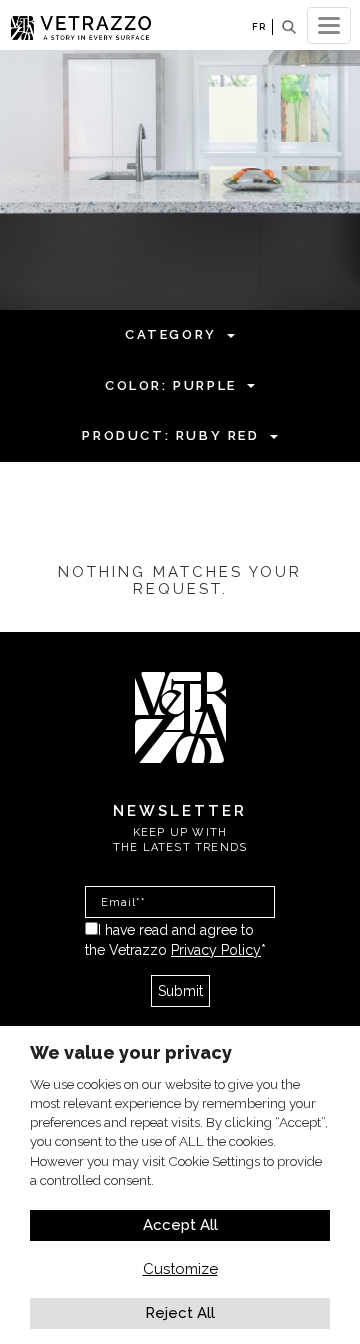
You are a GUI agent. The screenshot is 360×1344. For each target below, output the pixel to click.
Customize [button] (180, 1269)
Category (171, 334)
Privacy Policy (216, 950)
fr (259, 26)
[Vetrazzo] (180, 716)
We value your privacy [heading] (131, 1052)
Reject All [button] (180, 1313)
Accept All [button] (180, 1225)
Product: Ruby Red (170, 435)
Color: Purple (171, 385)
